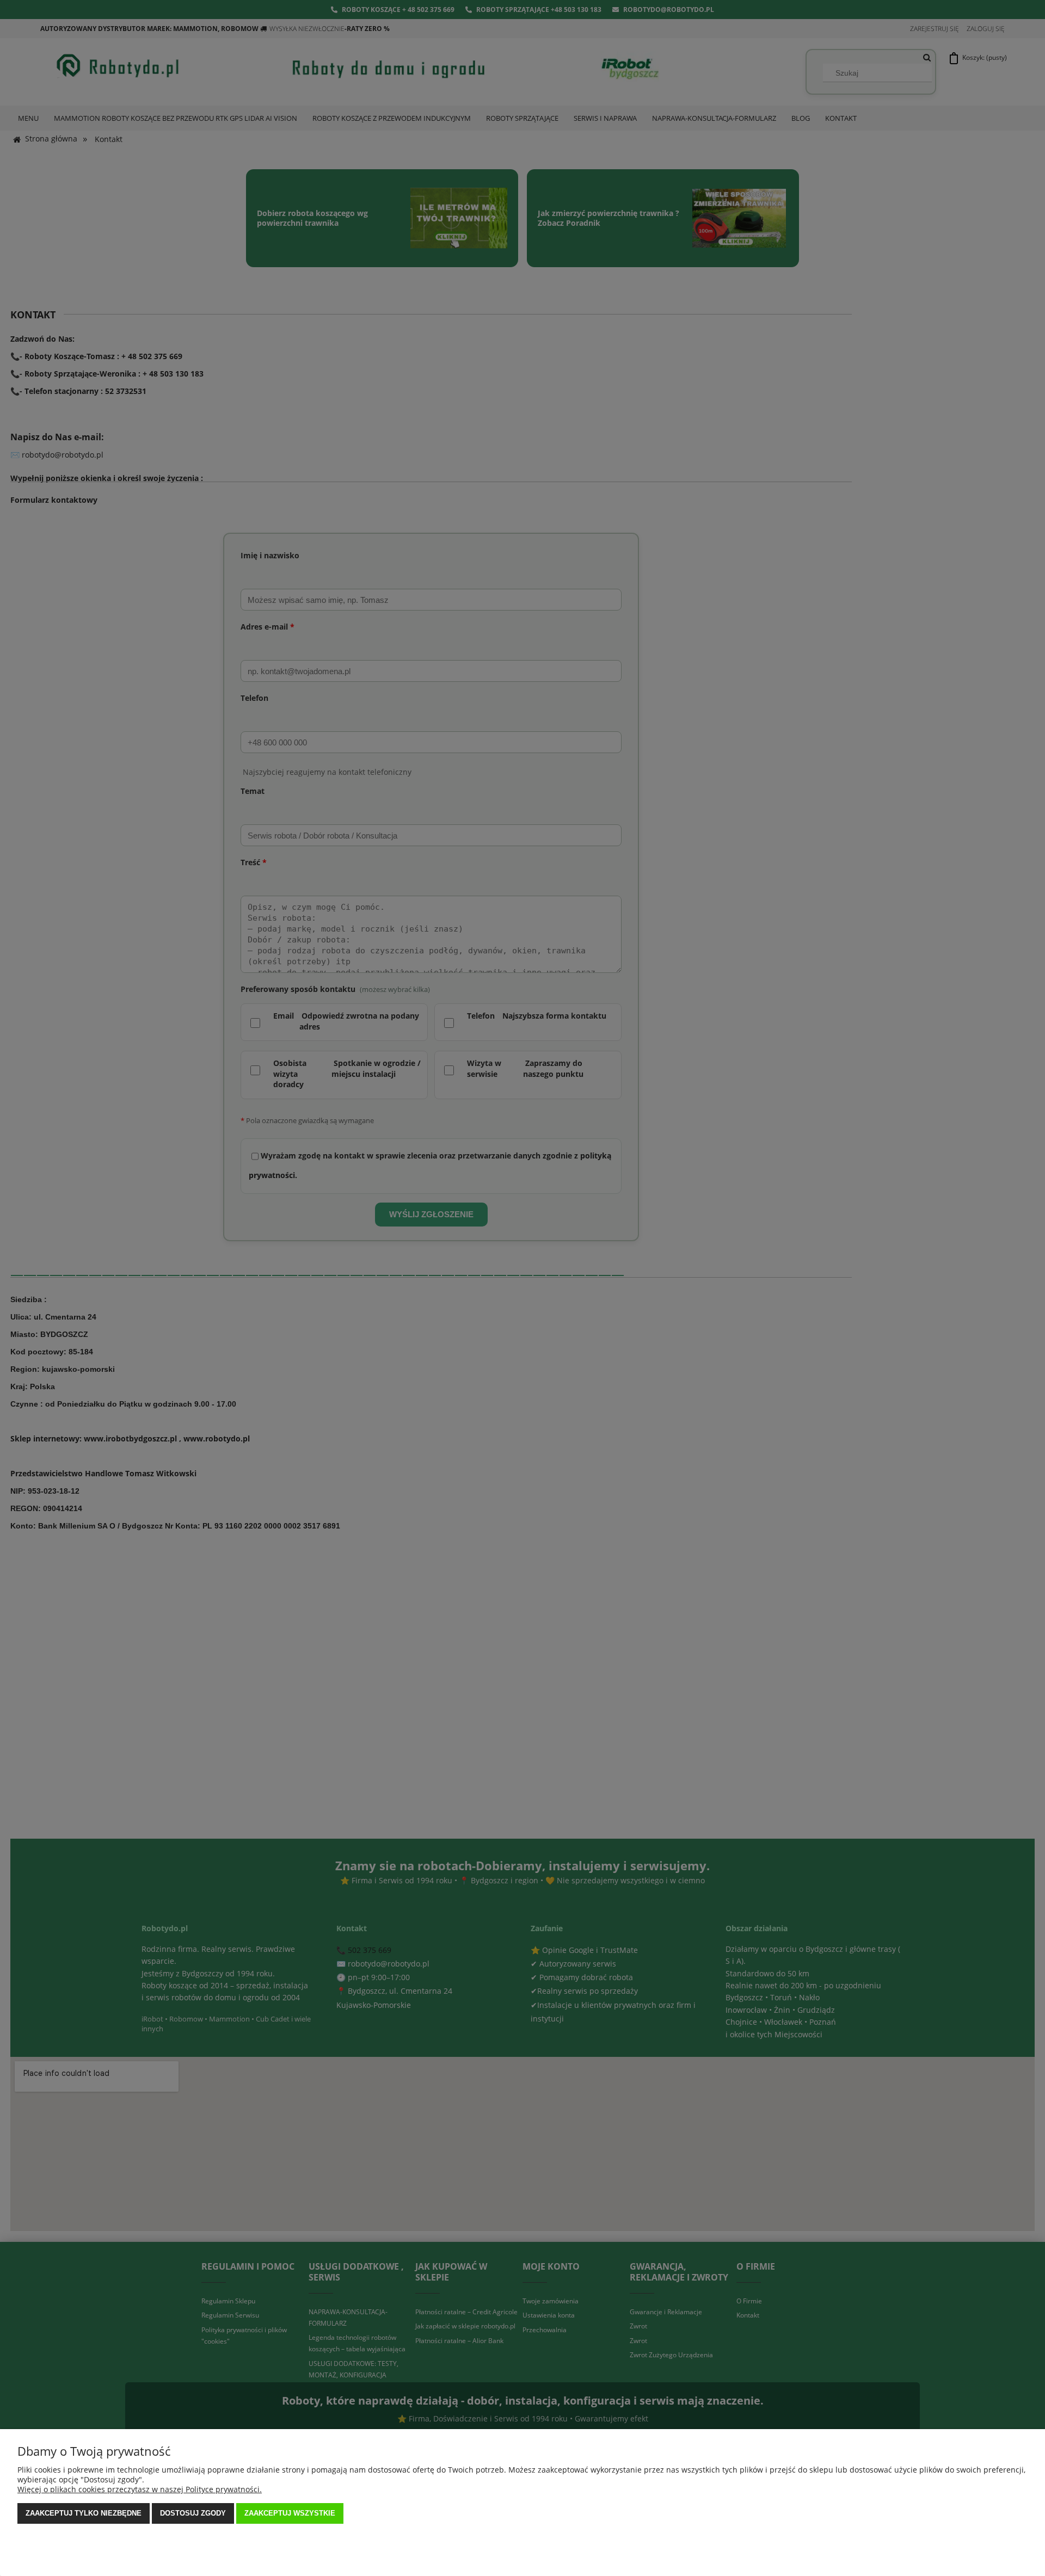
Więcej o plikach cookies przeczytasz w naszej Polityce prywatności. (140, 2489)
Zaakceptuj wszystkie (290, 2513)
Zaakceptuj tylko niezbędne (84, 2513)
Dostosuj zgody (193, 2513)
